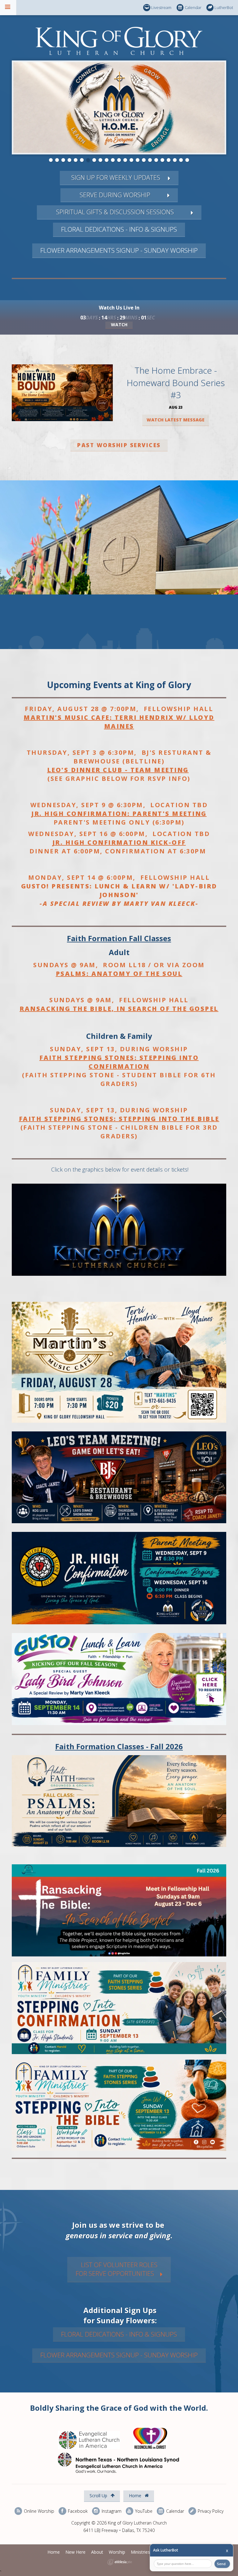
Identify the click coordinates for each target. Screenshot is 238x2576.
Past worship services (119, 445)
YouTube (143, 2511)
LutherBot (224, 7)
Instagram (111, 2511)
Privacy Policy (210, 2511)
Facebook (77, 2511)
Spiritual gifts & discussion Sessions (115, 212)
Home (136, 2496)
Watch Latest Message (176, 420)
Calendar (193, 7)
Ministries (140, 2552)
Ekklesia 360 (120, 2562)
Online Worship (38, 2511)
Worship (117, 2552)
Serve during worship (115, 195)
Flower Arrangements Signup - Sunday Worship (119, 250)
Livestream (161, 7)
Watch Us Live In (119, 308)
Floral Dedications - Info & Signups (119, 229)
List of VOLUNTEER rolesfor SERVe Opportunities (117, 2269)
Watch (119, 325)
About (97, 2552)
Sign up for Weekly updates (115, 178)
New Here (75, 2552)
